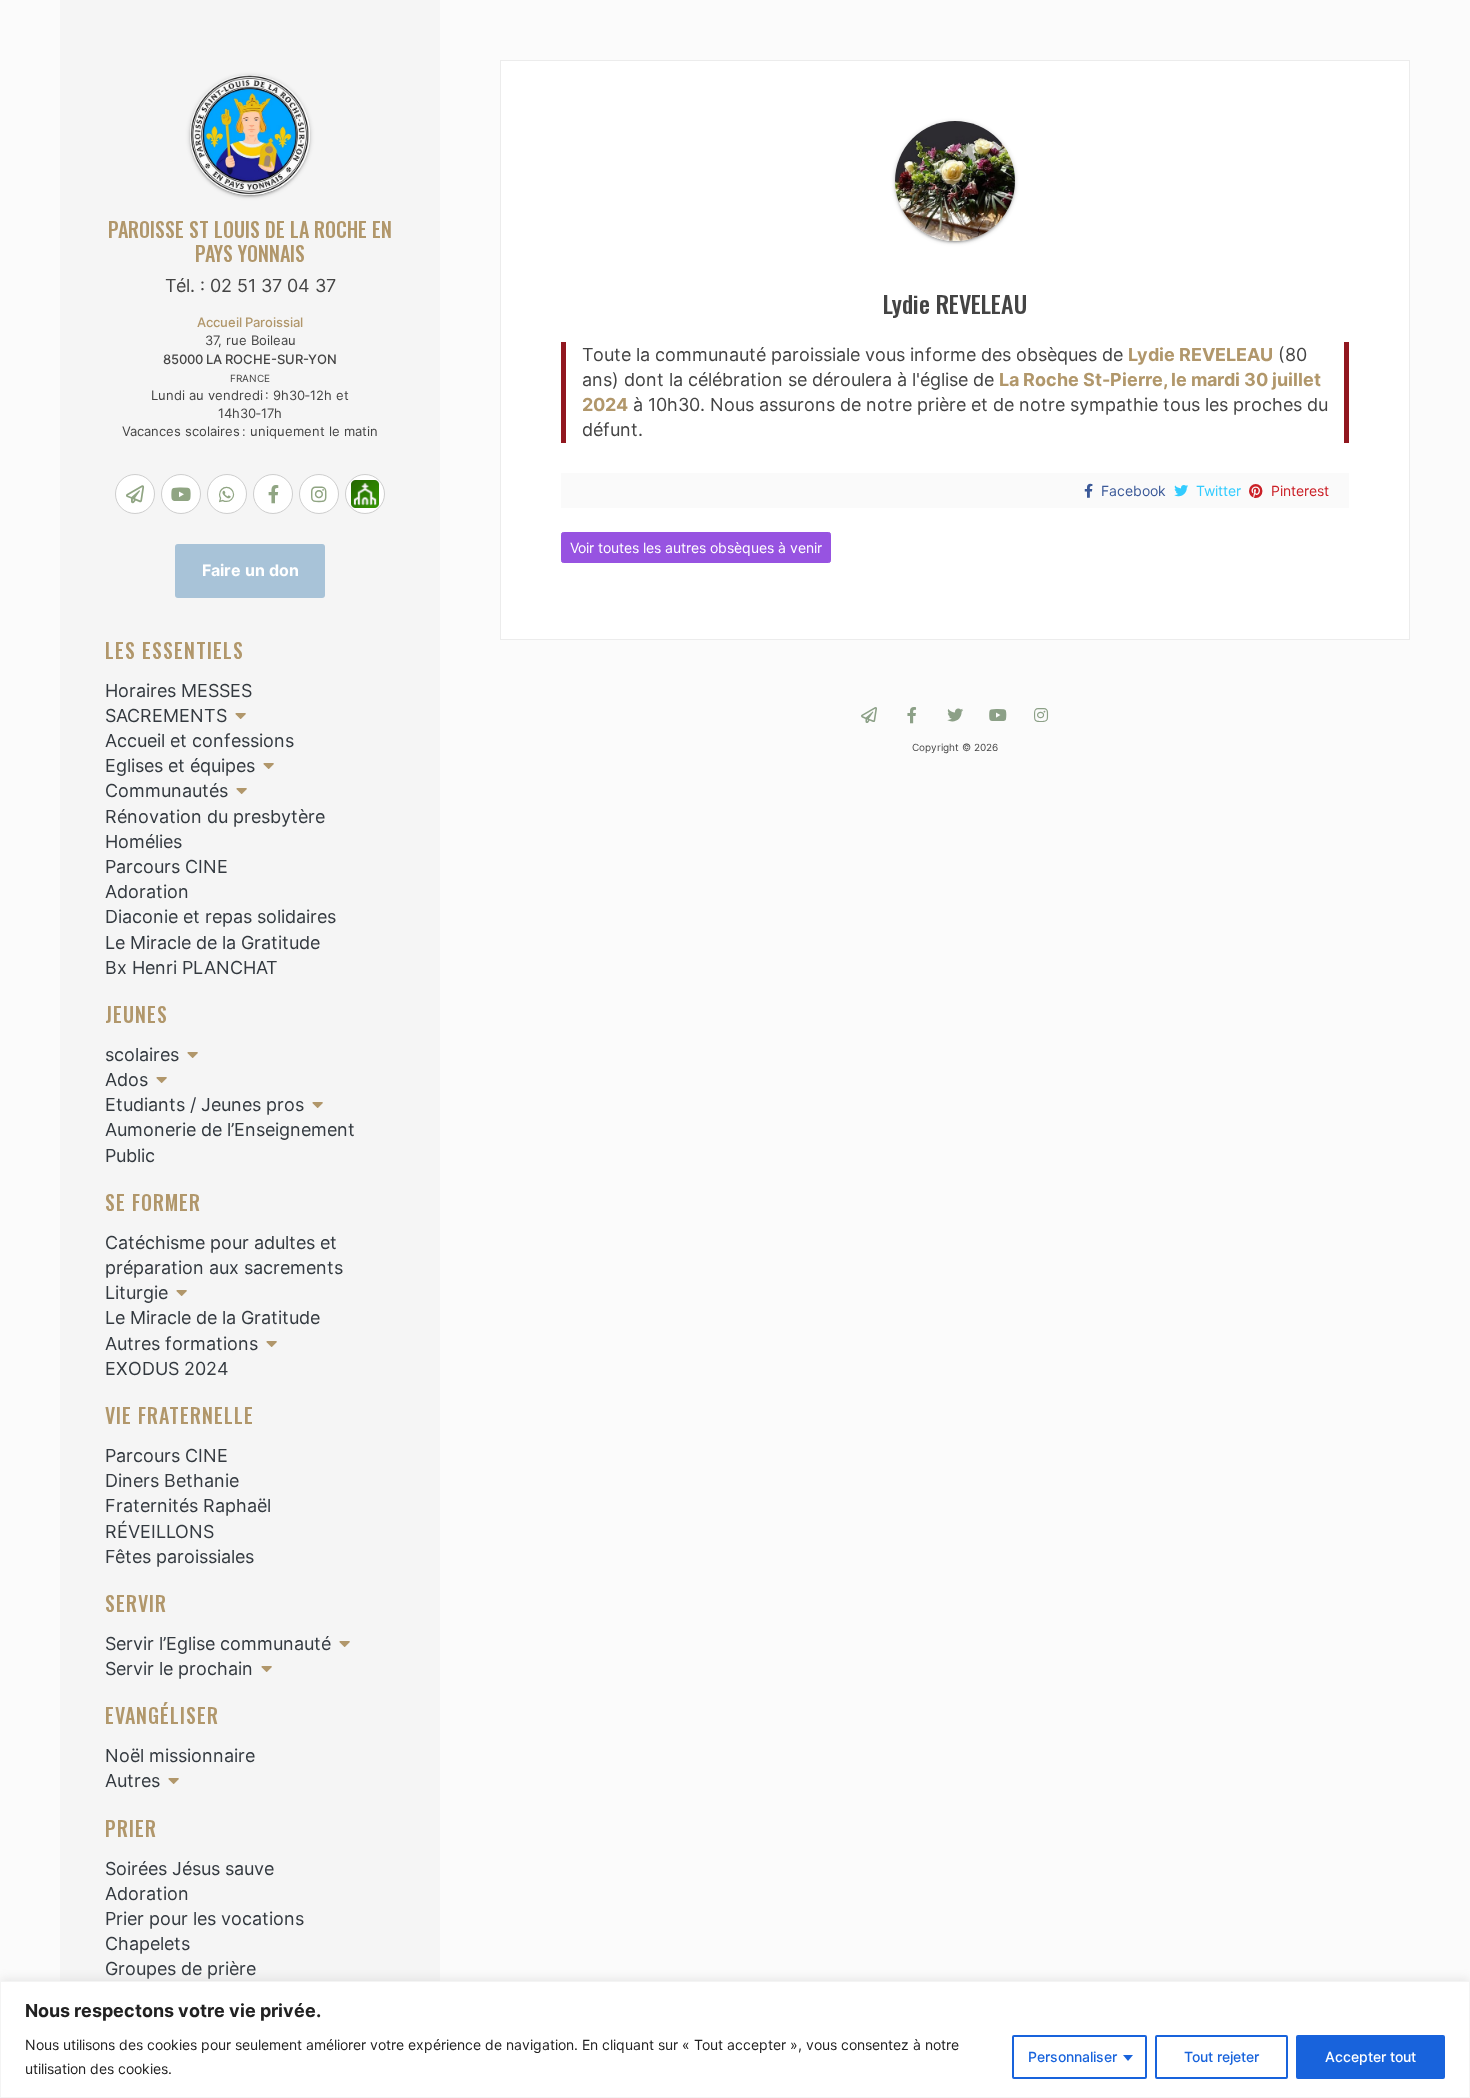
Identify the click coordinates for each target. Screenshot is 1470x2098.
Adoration (147, 891)
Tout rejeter (1221, 2056)
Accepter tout (1370, 2056)
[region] (735, 2039)
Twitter (1218, 490)
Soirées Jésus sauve (189, 1868)
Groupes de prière (180, 1968)
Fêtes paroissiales (179, 1556)
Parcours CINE (166, 866)
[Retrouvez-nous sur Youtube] (998, 715)
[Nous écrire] (869, 715)
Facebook (1133, 490)
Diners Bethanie (172, 1480)
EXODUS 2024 (167, 1368)
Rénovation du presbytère (215, 816)
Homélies (143, 841)
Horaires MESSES (178, 690)
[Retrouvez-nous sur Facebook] (912, 715)
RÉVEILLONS (159, 1531)
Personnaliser (1072, 2056)
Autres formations (181, 1343)
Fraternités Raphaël (188, 1505)
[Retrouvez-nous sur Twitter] (955, 715)
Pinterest (1300, 490)
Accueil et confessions (199, 740)
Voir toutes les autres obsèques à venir (696, 547)
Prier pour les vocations (204, 1918)
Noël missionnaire (180, 1755)
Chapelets (147, 1943)
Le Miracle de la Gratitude (212, 942)
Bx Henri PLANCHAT (191, 967)
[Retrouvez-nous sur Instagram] (1041, 715)
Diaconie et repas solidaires (220, 916)
